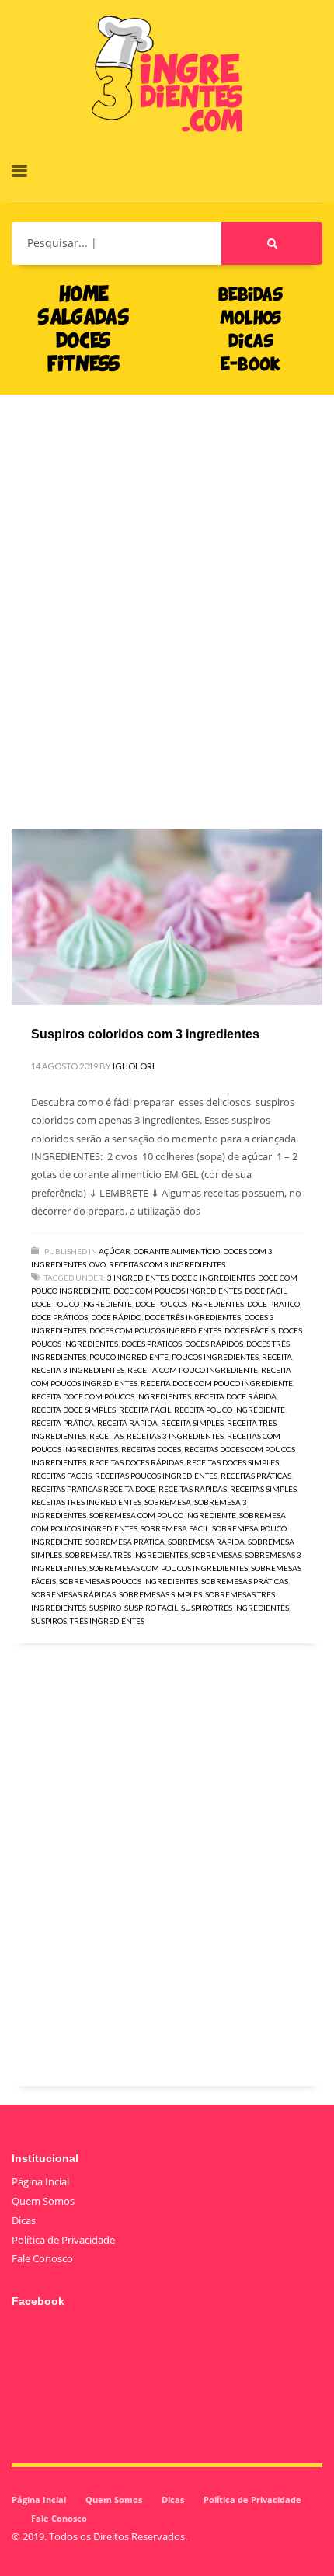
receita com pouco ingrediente (193, 1370)
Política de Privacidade (63, 2240)
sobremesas (216, 1555)
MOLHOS (250, 319)
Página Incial (40, 2181)
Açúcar (115, 1251)
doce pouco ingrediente (82, 1304)
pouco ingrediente (129, 1357)
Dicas (24, 2220)
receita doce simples (73, 1410)
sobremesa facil (175, 1528)
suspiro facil (151, 1608)
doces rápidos (214, 1344)
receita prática (63, 1423)
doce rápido (116, 1317)
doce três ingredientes (193, 1317)
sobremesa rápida (206, 1542)
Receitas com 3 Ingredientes (167, 1264)
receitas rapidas (193, 1489)
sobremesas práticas (245, 1581)
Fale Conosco (42, 2258)
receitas (106, 1436)
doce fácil (266, 1291)
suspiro (105, 1608)
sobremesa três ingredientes (127, 1555)
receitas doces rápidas (136, 1462)
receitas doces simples (233, 1462)
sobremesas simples (160, 1594)
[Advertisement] (167, 589)
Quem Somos (43, 2201)
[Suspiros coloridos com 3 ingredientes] (167, 917)
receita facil (145, 1410)
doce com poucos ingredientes (177, 1291)
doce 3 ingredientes (213, 1278)
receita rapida (127, 1423)
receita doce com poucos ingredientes (111, 1396)
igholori (134, 1066)
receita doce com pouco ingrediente (217, 1383)
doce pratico (273, 1304)
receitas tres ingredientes (86, 1502)
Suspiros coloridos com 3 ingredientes (145, 1034)
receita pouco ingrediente (230, 1410)
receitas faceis (61, 1476)
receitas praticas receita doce (93, 1489)
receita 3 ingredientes (78, 1370)
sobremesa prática (125, 1542)
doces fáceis (250, 1330)
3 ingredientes (138, 1278)
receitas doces (151, 1449)
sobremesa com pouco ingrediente (163, 1515)
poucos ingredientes (215, 1357)
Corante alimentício (177, 1251)
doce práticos (59, 1317)
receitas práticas (256, 1476)
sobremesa (168, 1502)
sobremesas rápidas (73, 1594)
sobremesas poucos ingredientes (129, 1581)
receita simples (192, 1423)
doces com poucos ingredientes (155, 1330)
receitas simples (263, 1489)
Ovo (97, 1264)
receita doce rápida (235, 1396)
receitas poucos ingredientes (156, 1476)
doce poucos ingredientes (190, 1304)
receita (277, 1357)
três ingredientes (107, 1621)
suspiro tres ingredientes (235, 1608)
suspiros (49, 1621)
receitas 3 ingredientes (175, 1436)
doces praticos (151, 1344)
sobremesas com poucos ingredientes (169, 1568)
